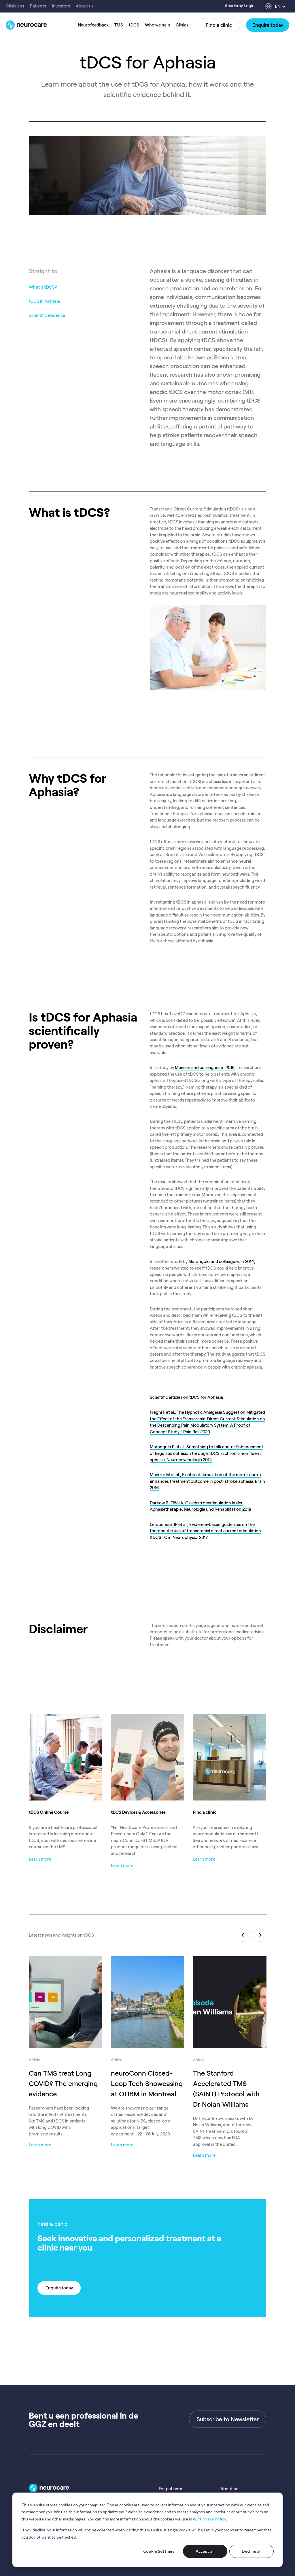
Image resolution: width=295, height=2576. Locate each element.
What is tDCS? (43, 287)
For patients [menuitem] (170, 2489)
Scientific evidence (47, 315)
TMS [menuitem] (119, 25)
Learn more (40, 2145)
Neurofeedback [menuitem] (93, 25)
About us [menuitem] (85, 6)
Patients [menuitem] (38, 6)
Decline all (252, 2551)
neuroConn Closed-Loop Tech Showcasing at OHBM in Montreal (147, 2084)
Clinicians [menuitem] (15, 6)
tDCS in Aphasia (44, 301)
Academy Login (240, 6)
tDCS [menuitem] (134, 25)
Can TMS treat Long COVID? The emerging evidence (63, 2084)
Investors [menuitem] (61, 6)
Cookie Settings (159, 2551)
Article (35, 2060)
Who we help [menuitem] (157, 25)
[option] (66, 2046)
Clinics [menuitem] (182, 25)
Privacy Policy (213, 2519)
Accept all (205, 2551)
